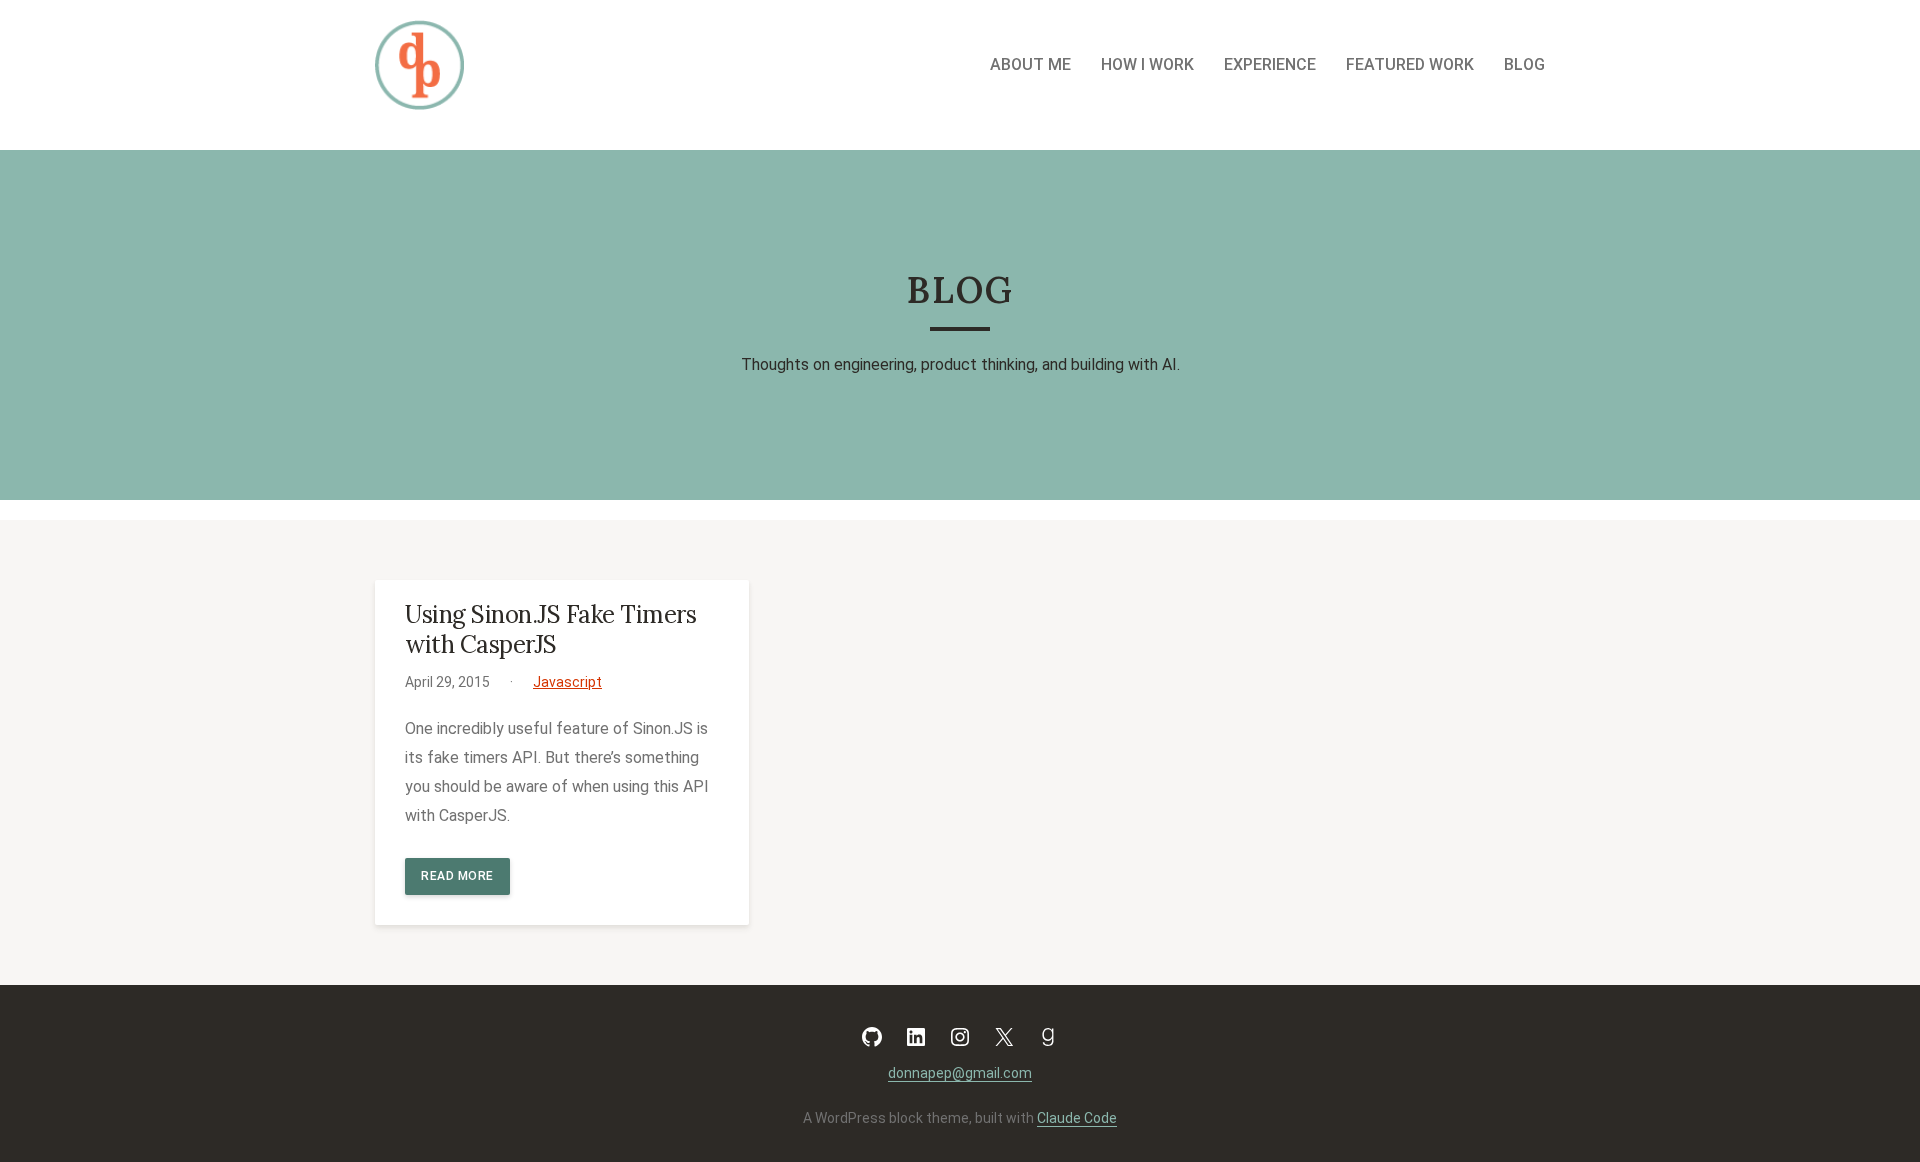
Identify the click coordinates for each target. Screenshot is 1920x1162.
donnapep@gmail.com (960, 1073)
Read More (457, 876)
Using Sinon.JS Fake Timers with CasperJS (551, 630)
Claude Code (1077, 1118)
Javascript (567, 682)
